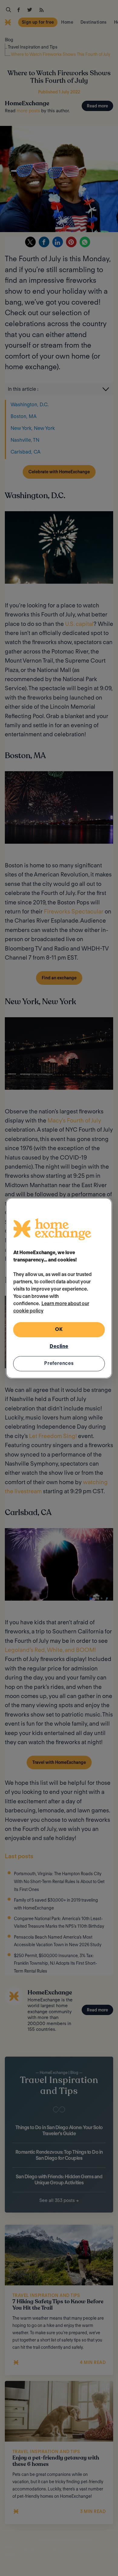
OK (59, 1329)
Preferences (59, 1363)
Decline (59, 1346)
